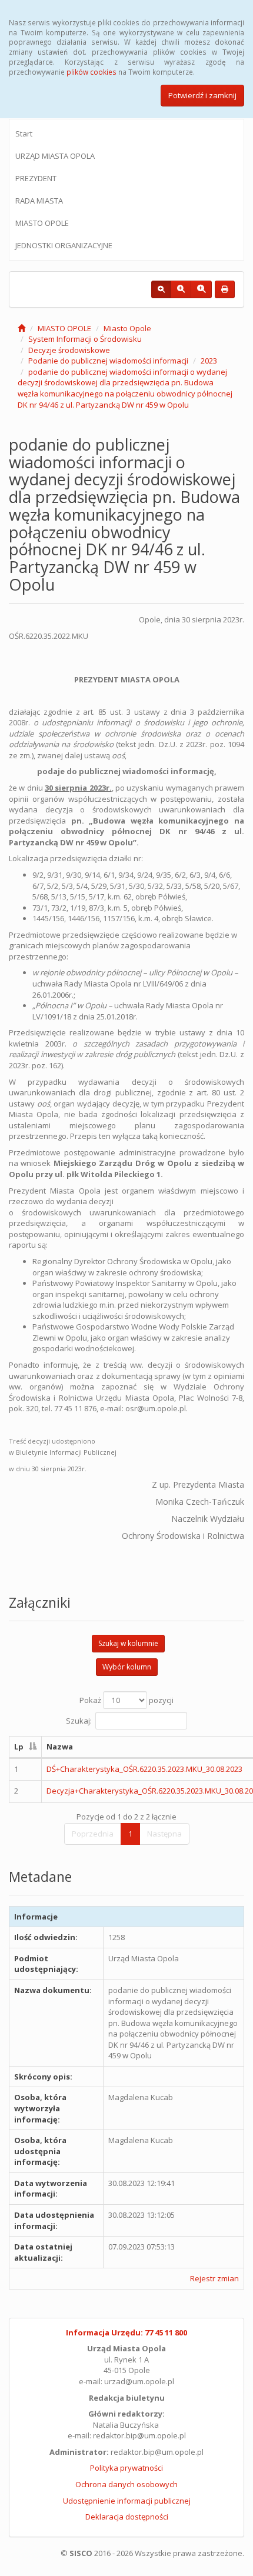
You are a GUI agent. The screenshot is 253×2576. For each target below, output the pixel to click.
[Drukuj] (225, 289)
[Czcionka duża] (201, 289)
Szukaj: (79, 1721)
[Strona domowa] (21, 328)
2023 (209, 361)
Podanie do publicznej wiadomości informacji (108, 361)
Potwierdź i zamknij (202, 95)
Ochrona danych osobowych (126, 2484)
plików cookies (91, 72)
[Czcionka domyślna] (161, 289)
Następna (164, 1834)
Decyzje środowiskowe (69, 350)
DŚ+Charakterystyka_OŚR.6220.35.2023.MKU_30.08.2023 (144, 1769)
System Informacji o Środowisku (85, 339)
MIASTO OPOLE (42, 223)
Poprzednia (93, 1834)
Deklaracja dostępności (127, 2517)
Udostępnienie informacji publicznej (127, 2501)
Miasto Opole (127, 328)
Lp (19, 1747)
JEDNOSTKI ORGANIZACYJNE (64, 245)
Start (24, 134)
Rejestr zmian (214, 2278)
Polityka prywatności (126, 2468)
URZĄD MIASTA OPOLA (55, 156)
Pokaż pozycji (126, 1700)
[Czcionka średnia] (181, 289)
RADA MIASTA (39, 201)
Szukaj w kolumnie (128, 1643)
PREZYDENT (36, 178)
